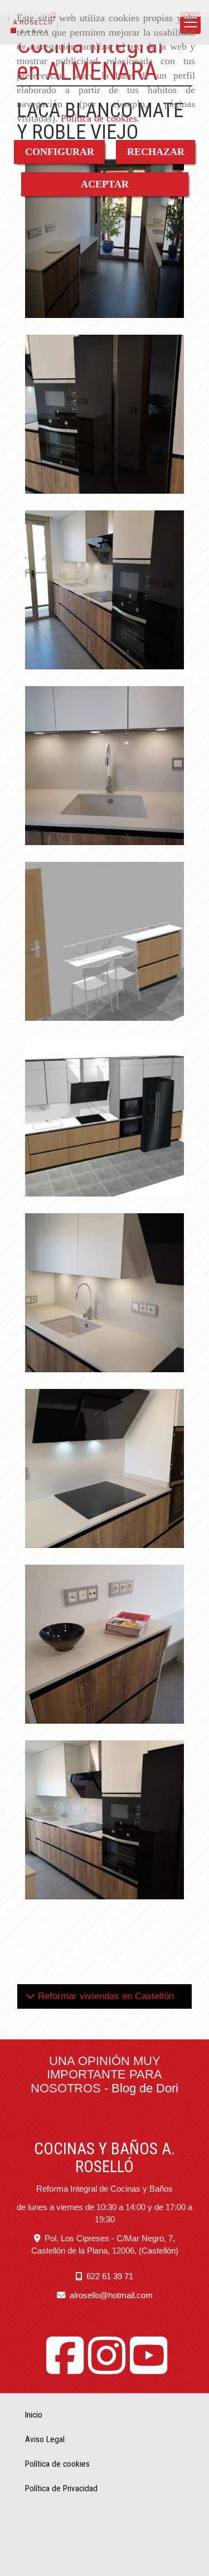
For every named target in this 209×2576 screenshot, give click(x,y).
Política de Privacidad (61, 2488)
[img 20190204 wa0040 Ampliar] (104, 1820)
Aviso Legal (45, 2439)
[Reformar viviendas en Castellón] (30, 1996)
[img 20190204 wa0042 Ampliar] (104, 590)
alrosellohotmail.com (111, 2295)
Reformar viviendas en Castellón (104, 1996)
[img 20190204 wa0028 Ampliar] (104, 238)
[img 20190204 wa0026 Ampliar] (104, 1644)
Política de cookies (99, 118)
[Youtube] (149, 2368)
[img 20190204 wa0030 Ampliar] (104, 766)
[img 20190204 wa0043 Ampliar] (104, 414)
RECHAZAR (156, 152)
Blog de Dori (145, 2088)
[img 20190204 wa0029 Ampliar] (104, 1468)
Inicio (34, 2415)
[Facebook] (65, 2368)
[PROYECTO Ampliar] (104, 941)
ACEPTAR (105, 184)
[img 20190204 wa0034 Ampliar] (104, 1293)
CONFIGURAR (60, 152)
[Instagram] (107, 2368)
